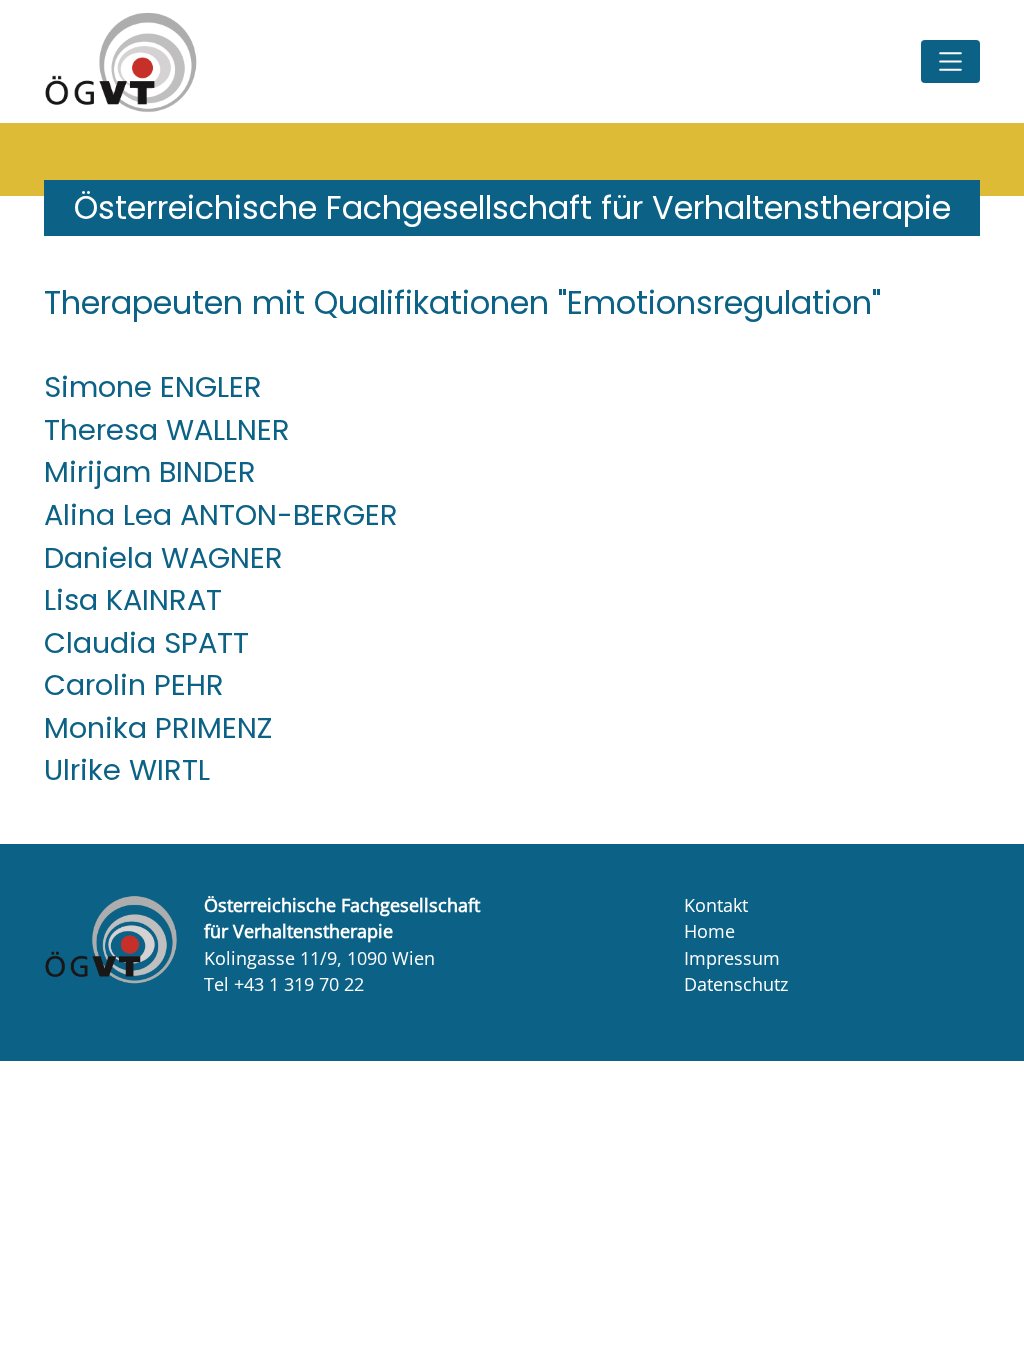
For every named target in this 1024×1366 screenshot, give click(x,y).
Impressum (732, 958)
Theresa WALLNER (167, 430)
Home (709, 931)
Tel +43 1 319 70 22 (284, 984)
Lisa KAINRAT (133, 600)
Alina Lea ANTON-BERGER (221, 515)
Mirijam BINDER (150, 472)
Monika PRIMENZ (158, 728)
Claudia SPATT (146, 643)
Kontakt (716, 905)
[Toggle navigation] (950, 61)
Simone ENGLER (153, 387)
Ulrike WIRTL (127, 770)
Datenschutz (736, 984)
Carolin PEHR (134, 685)
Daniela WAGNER (163, 558)
